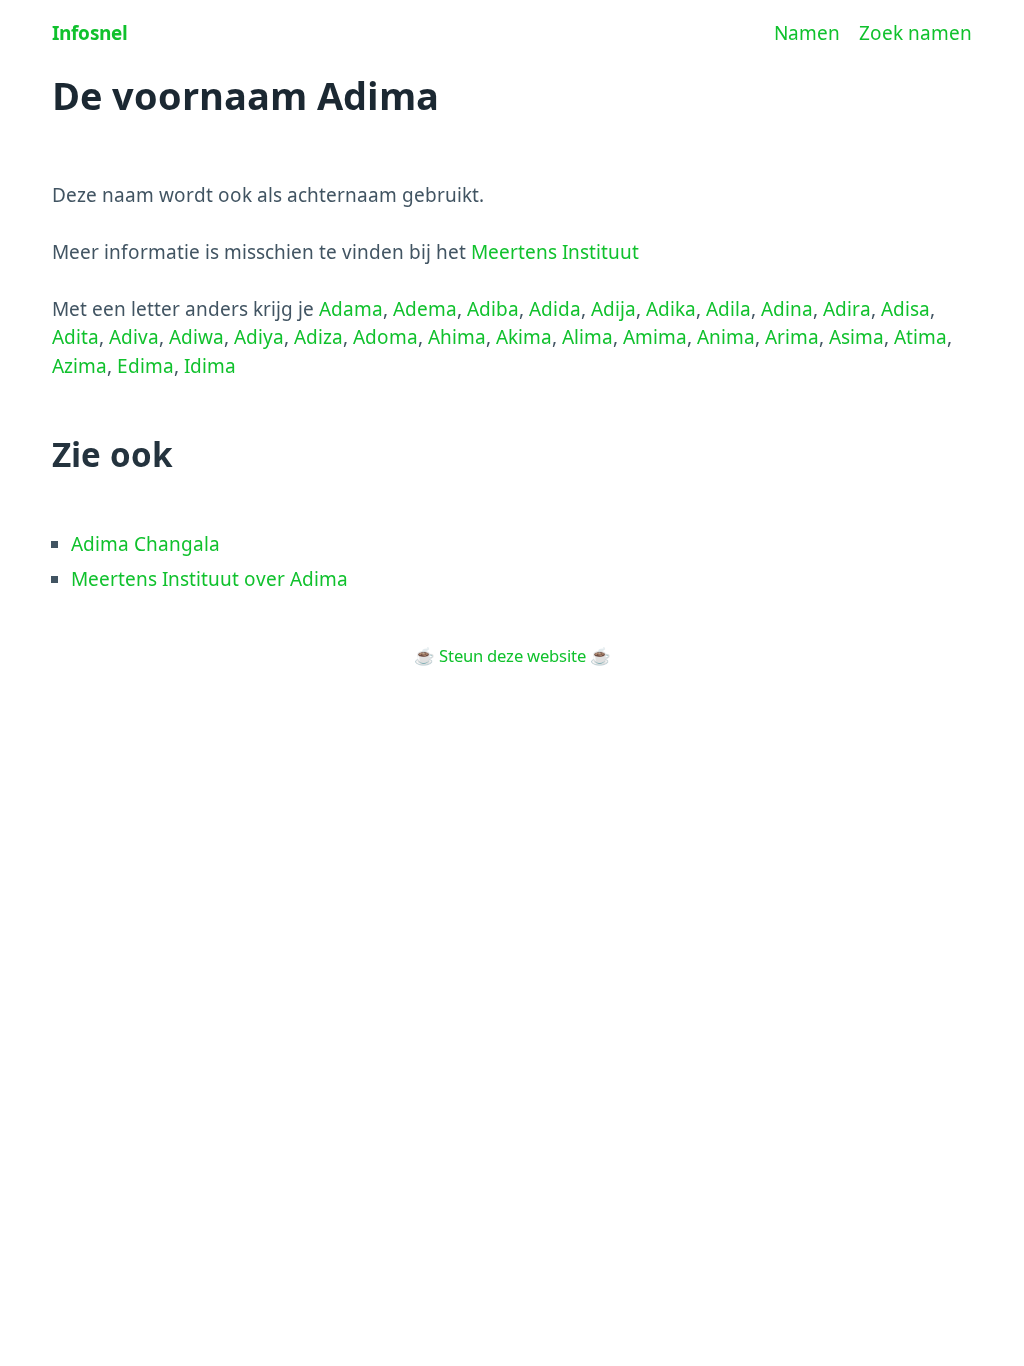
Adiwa (196, 337)
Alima (587, 337)
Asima (856, 337)
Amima (655, 337)
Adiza (318, 337)
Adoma (385, 337)
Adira (847, 309)
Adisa (905, 309)
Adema (425, 309)
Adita (75, 337)
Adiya (259, 337)
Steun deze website (512, 655)
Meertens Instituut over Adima (209, 579)
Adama (351, 309)
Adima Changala (145, 544)
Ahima (457, 337)
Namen (807, 33)
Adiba (493, 309)
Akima (524, 337)
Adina (787, 309)
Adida (555, 309)
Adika (671, 309)
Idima (210, 366)
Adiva (134, 337)
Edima (145, 366)
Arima (792, 337)
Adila (728, 309)
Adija (613, 309)
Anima (726, 337)
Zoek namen (915, 33)
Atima (920, 337)
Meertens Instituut (555, 252)
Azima (79, 366)
